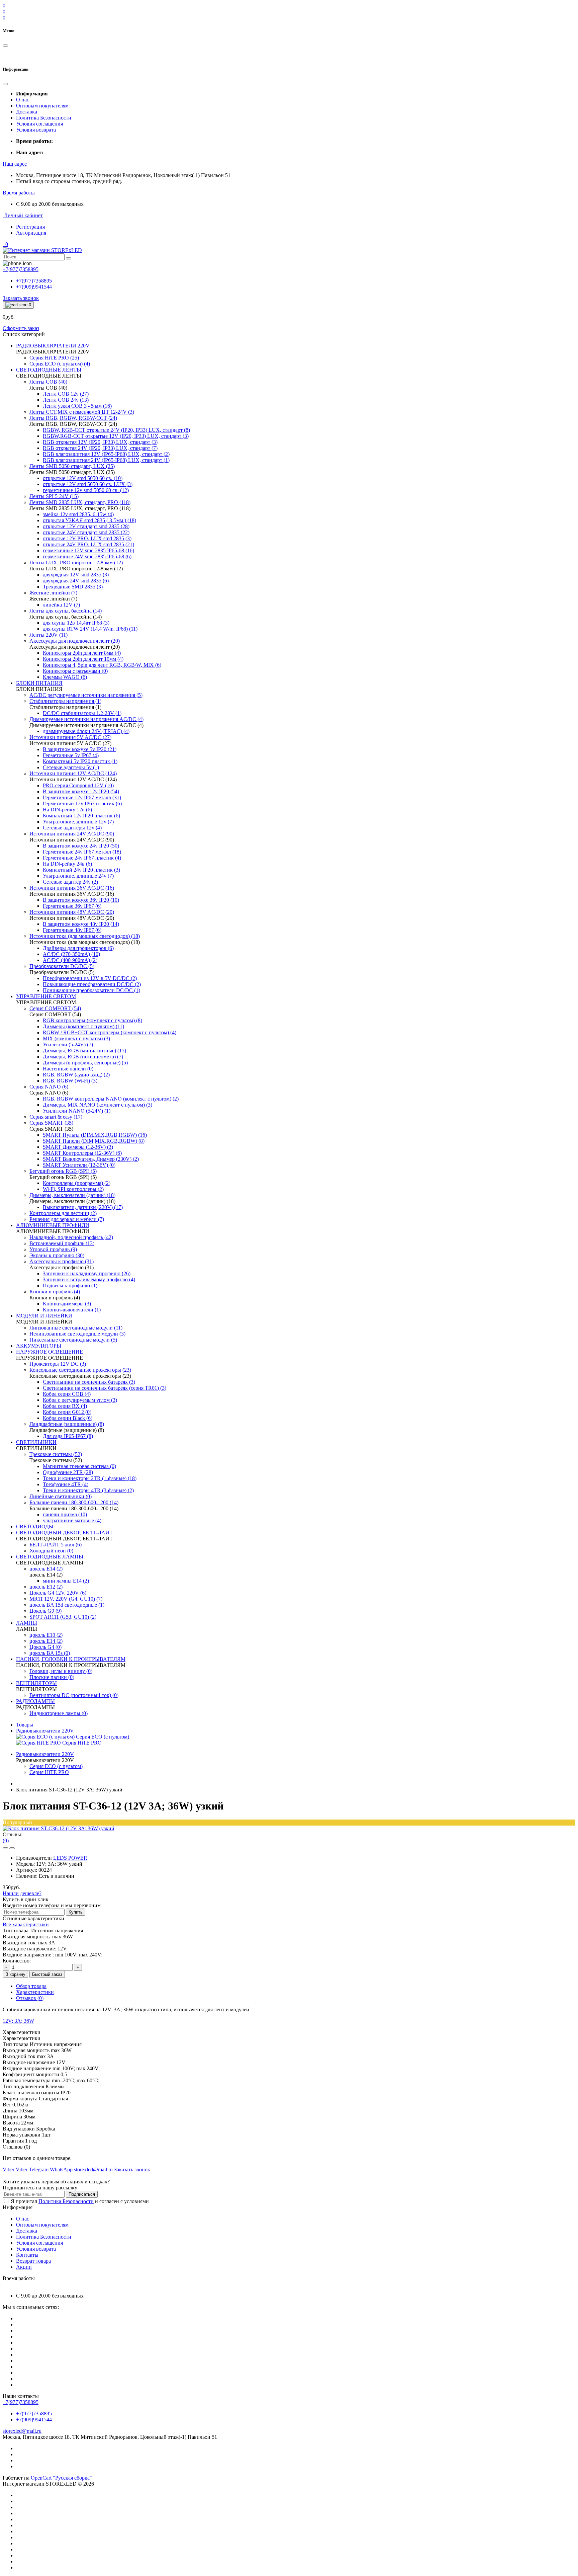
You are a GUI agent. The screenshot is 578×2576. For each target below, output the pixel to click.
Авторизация (31, 233)
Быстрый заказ (47, 1974)
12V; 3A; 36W (18, 2021)
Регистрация (30, 227)
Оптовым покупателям (42, 106)
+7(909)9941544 (34, 287)
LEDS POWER (70, 1858)
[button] (15, 164)
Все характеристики (26, 1924)
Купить (76, 1912)
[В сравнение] (12, 1848)
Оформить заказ (21, 328)
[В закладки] (5, 1848)
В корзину (15, 1974)
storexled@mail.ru (22, 2431)
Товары (25, 1725)
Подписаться (82, 2194)
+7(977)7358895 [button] (21, 2402)
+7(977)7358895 (34, 281)
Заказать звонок (21, 298)
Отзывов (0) (30, 1998)
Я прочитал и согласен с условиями (80, 2201)
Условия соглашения (39, 124)
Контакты (27, 2255)
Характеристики (35, 1992)
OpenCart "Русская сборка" (61, 2478)
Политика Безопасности (44, 118)
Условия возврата (36, 130)
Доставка (27, 112)
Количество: (17, 1961)
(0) (6, 1840)
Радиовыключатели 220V (45, 1731)
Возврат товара (33, 2261)
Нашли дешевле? (22, 1893)
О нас (23, 100)
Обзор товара (31, 1986)
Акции (24, 2267)
